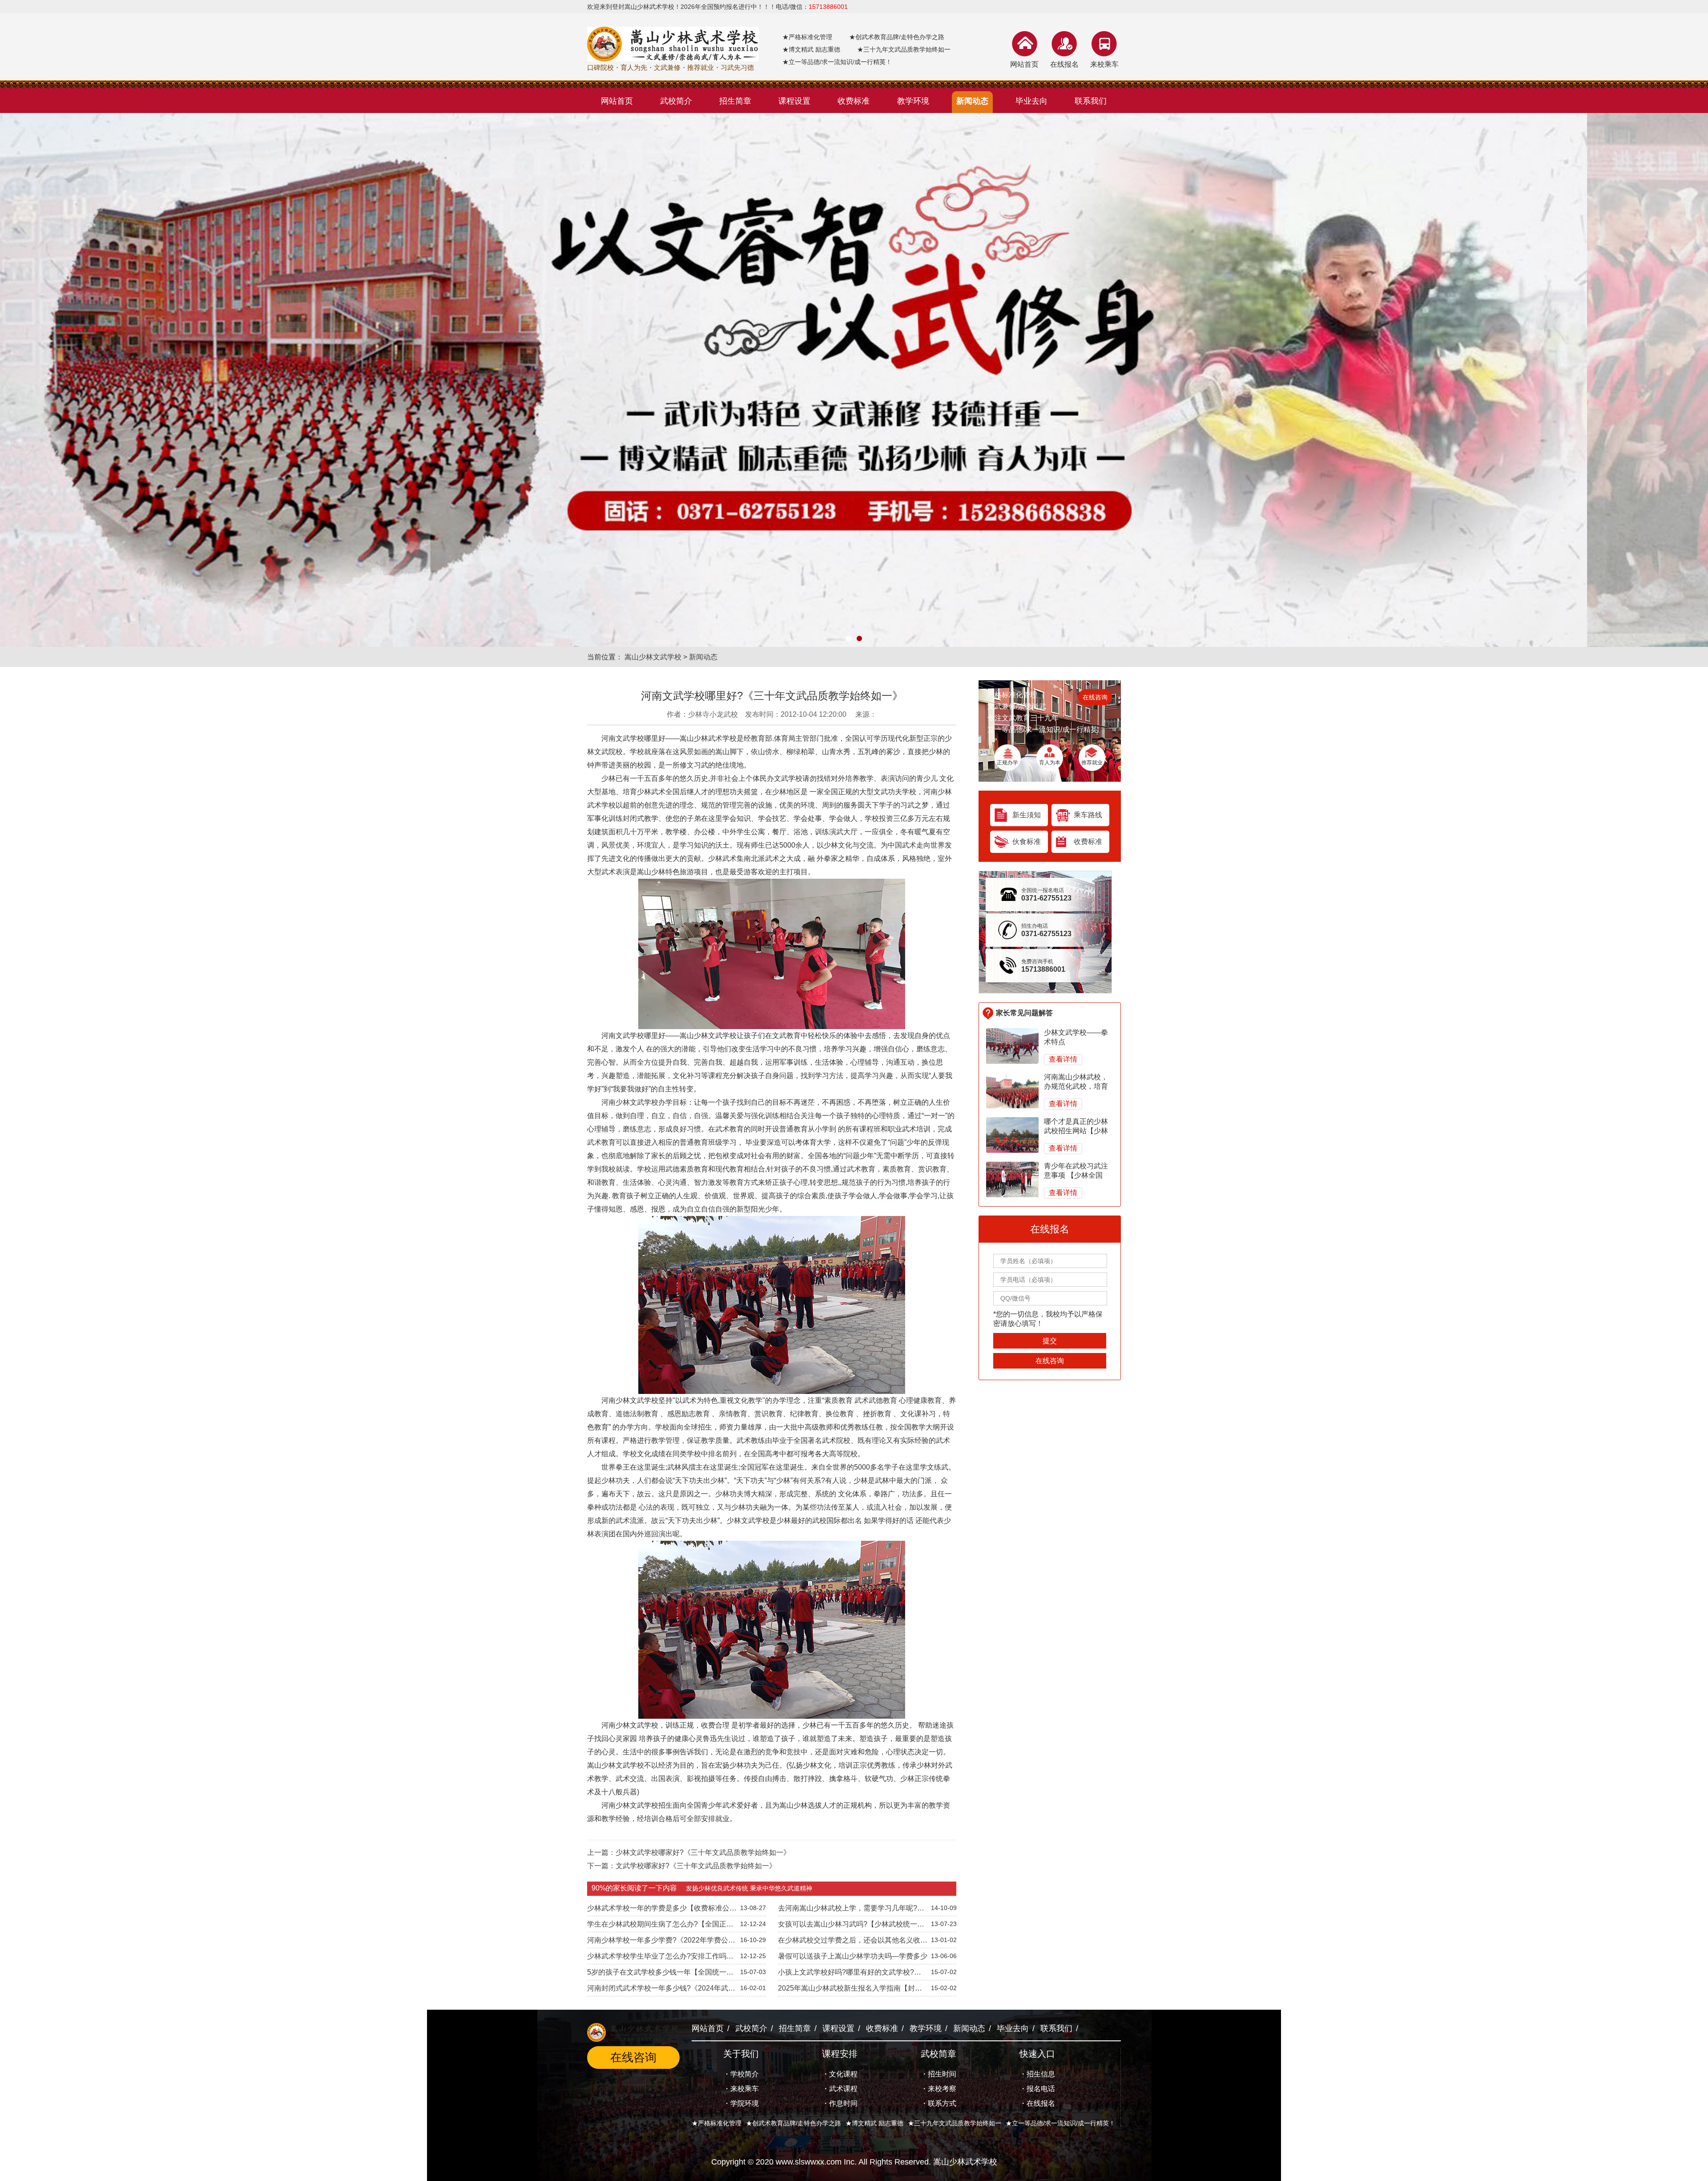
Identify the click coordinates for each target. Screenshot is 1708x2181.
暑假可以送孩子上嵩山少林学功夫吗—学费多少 (853, 1956)
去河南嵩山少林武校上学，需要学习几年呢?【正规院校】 (848, 1910)
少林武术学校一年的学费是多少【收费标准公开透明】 (662, 1910)
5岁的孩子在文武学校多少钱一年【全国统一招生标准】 (660, 1974)
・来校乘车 (741, 2089)
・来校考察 (939, 2089)
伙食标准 (1027, 842)
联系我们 (1056, 2028)
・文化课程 (840, 2074)
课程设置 (838, 2028)
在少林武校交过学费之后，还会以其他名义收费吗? (853, 1942)
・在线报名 (1037, 2103)
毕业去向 (1013, 2028)
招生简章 (795, 2028)
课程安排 (840, 2054)
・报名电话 (1037, 2089)
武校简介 (751, 2028)
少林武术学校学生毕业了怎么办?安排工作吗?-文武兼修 (660, 1958)
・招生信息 (1037, 2074)
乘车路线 (1088, 815)
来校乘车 (1104, 64)
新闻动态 (703, 657)
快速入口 (1037, 2054)
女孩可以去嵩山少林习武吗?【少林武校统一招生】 (851, 1926)
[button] (849, 638)
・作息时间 (840, 2103)
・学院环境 (741, 2103)
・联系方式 (939, 2103)
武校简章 (939, 2054)
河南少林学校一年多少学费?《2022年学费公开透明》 (661, 1942)
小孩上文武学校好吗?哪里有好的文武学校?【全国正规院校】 (846, 1974)
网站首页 (1024, 64)
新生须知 (1027, 815)
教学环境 (926, 2028)
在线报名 (1064, 64)
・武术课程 (840, 2089)
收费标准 (1088, 842)
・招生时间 (939, 2074)
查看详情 (1063, 1059)
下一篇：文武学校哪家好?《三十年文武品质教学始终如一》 (682, 1866)
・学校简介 (741, 2074)
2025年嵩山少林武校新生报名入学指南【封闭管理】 (850, 1990)
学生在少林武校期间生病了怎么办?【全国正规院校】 (660, 1926)
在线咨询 (1095, 697)
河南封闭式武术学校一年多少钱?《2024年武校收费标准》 (661, 1990)
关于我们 (741, 2054)
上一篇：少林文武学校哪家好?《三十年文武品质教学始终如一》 (689, 1852)
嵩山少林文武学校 (653, 657)
